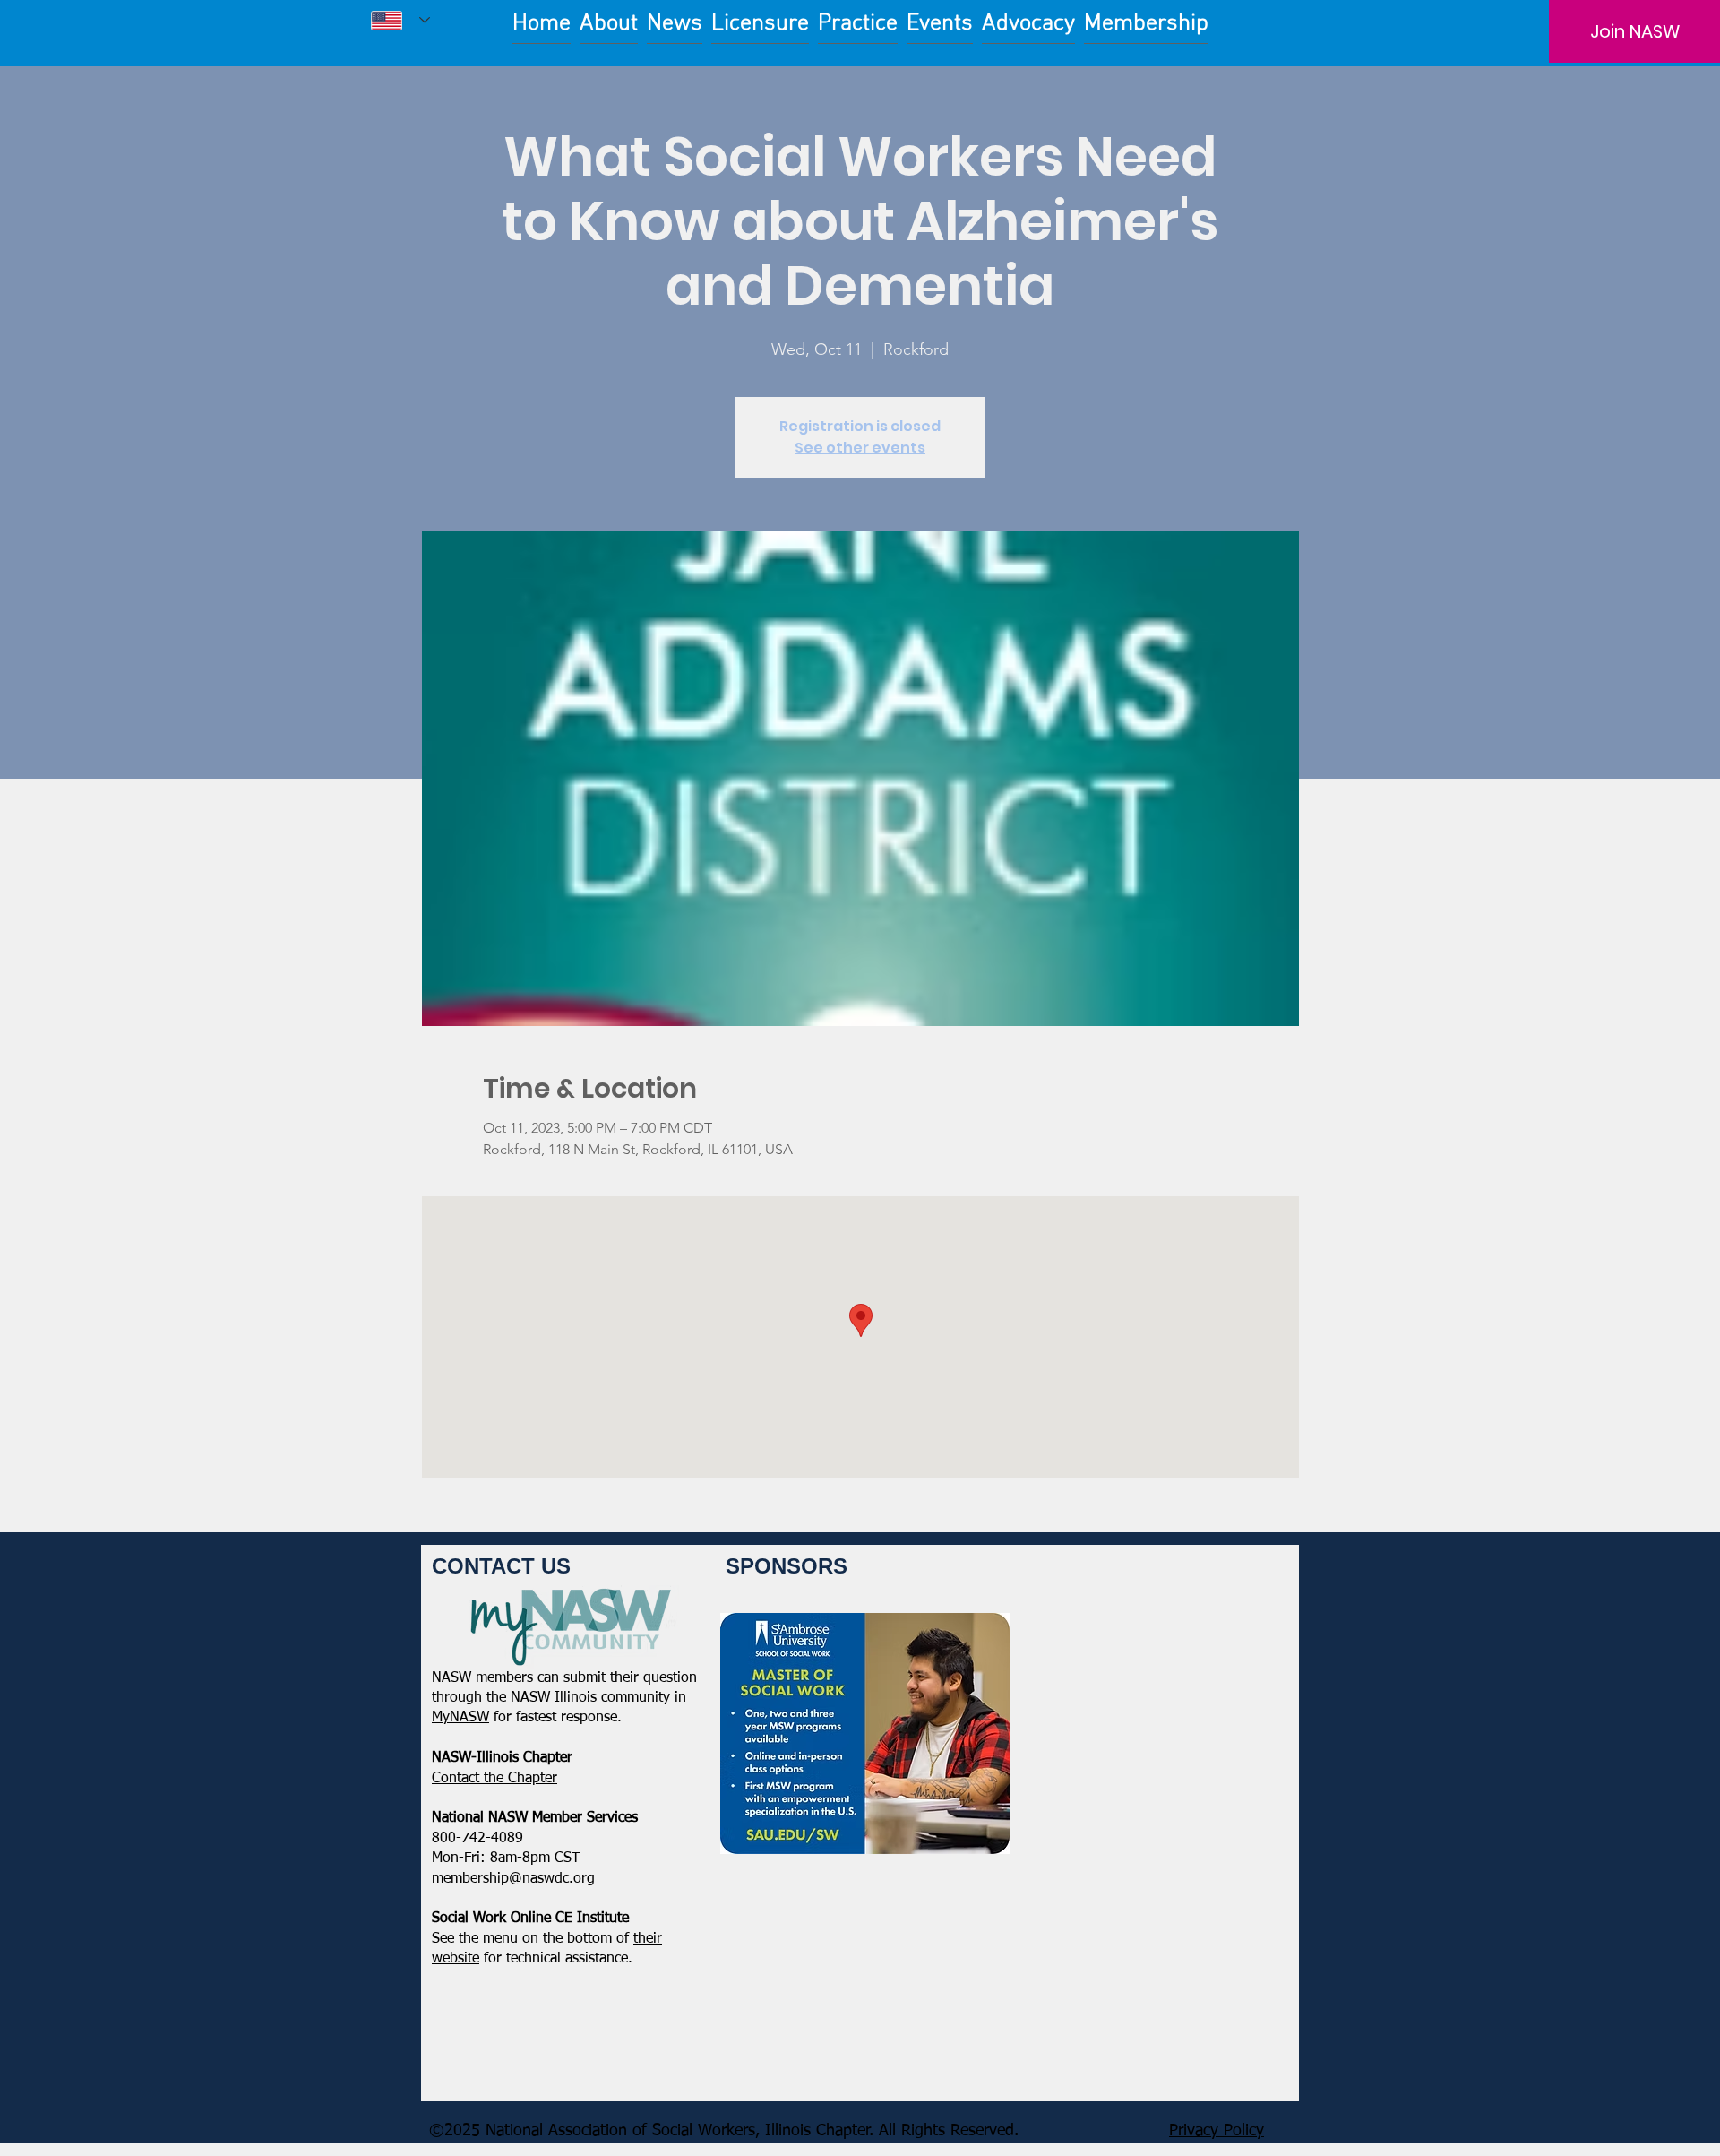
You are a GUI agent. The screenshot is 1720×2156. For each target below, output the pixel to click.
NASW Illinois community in (598, 1698)
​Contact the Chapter (494, 1779)
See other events (860, 448)
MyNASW (460, 1718)
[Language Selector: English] (400, 20)
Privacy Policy (1217, 2131)
